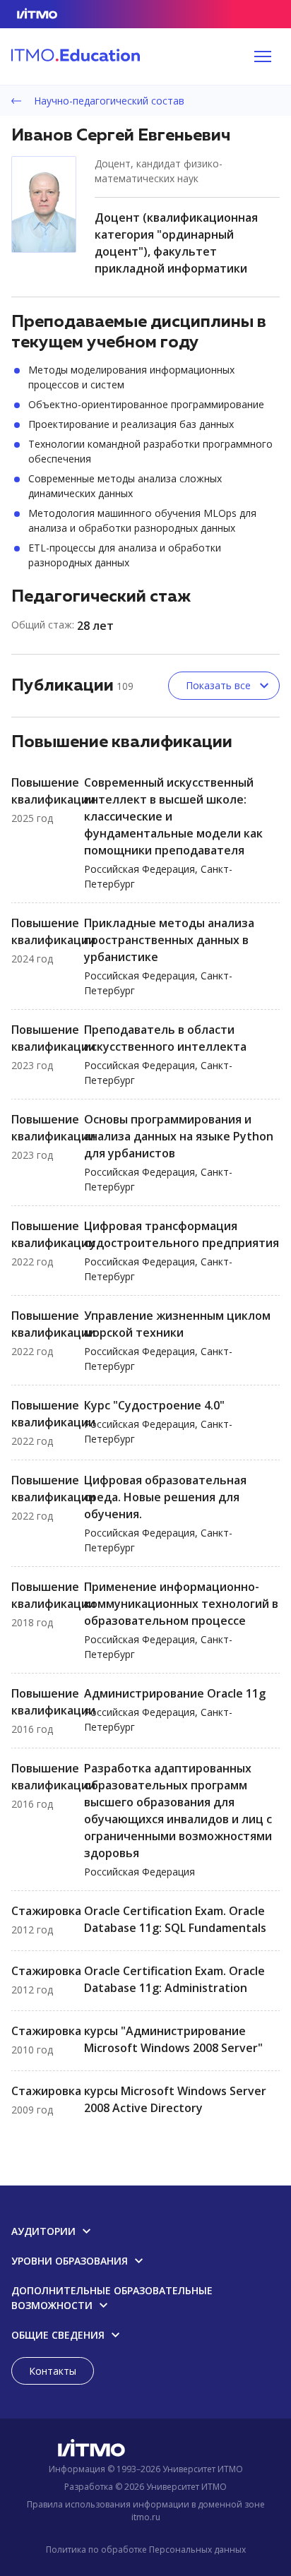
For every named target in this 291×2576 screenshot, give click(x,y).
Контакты (53, 2371)
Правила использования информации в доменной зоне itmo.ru (146, 2511)
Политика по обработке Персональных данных (146, 2550)
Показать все (218, 685)
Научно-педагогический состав (108, 101)
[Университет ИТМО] (145, 2451)
